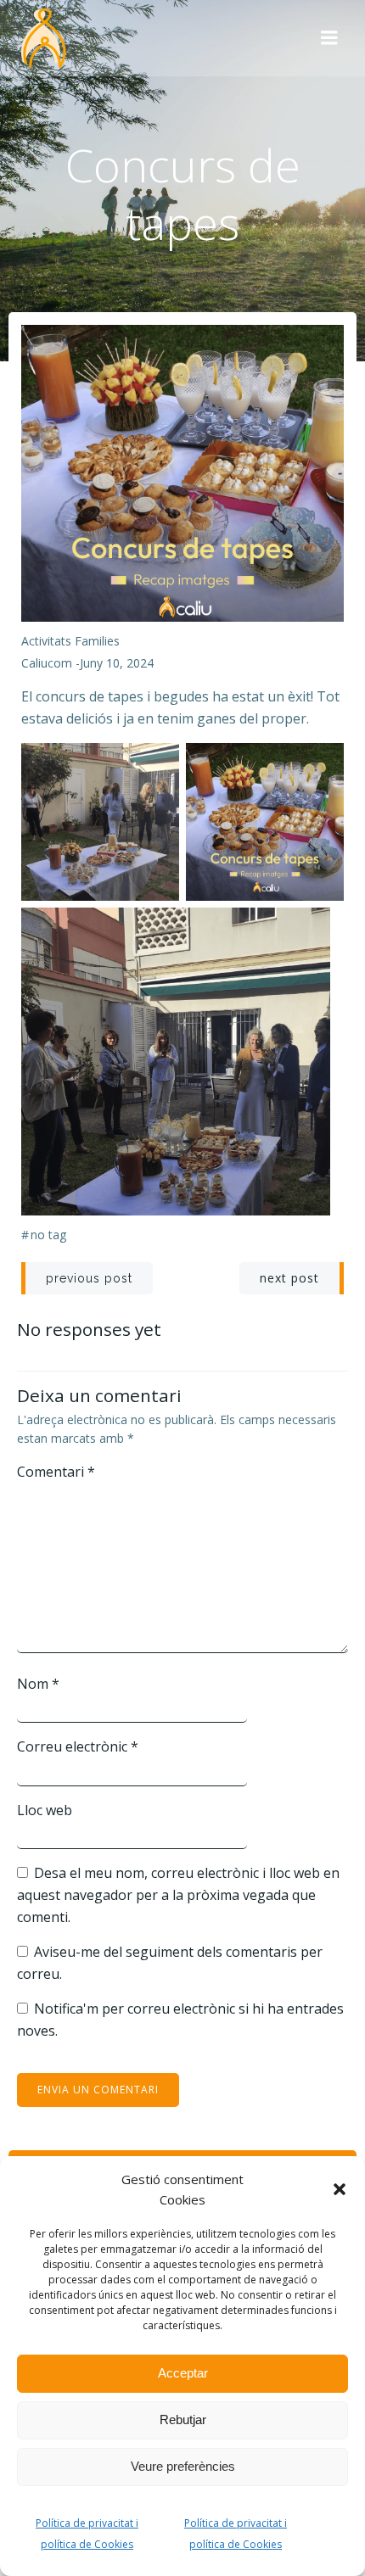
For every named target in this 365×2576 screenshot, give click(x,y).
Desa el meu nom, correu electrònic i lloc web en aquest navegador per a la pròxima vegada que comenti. (178, 1894)
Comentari (56, 1472)
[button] (340, 2189)
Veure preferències (183, 2466)
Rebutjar (183, 2420)
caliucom (47, 663)
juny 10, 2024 (117, 663)
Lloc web (45, 1810)
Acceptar (183, 2373)
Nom (38, 1684)
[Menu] (329, 38)
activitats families (70, 641)
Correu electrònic (78, 1746)
